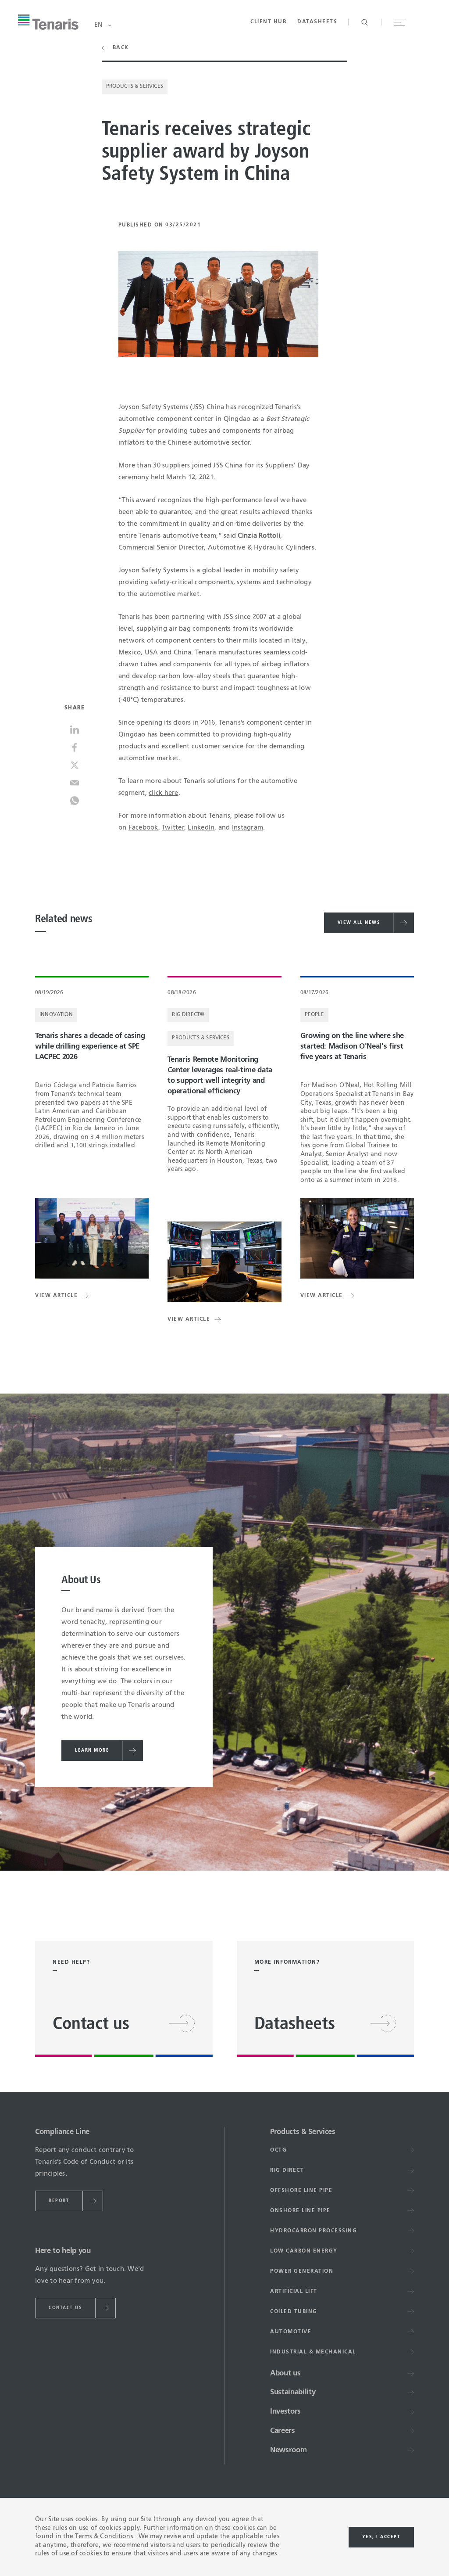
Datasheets (317, 22)
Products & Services (135, 86)
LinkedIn (201, 828)
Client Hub (268, 22)
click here (164, 793)
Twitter (173, 828)
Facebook (143, 828)
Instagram (248, 828)
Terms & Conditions (104, 2536)
